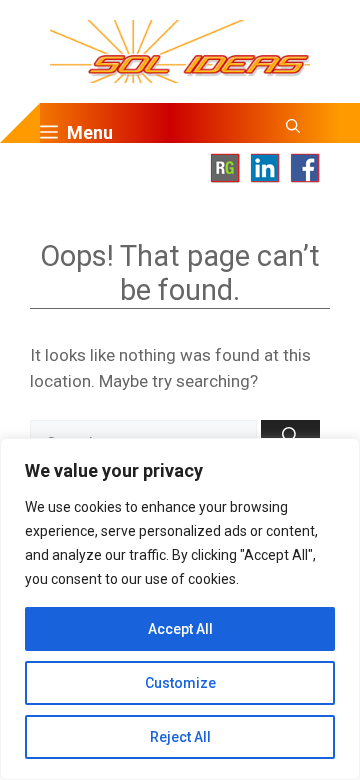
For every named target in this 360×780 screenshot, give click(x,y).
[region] (180, 609)
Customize (180, 683)
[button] (293, 133)
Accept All (180, 629)
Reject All (180, 737)
